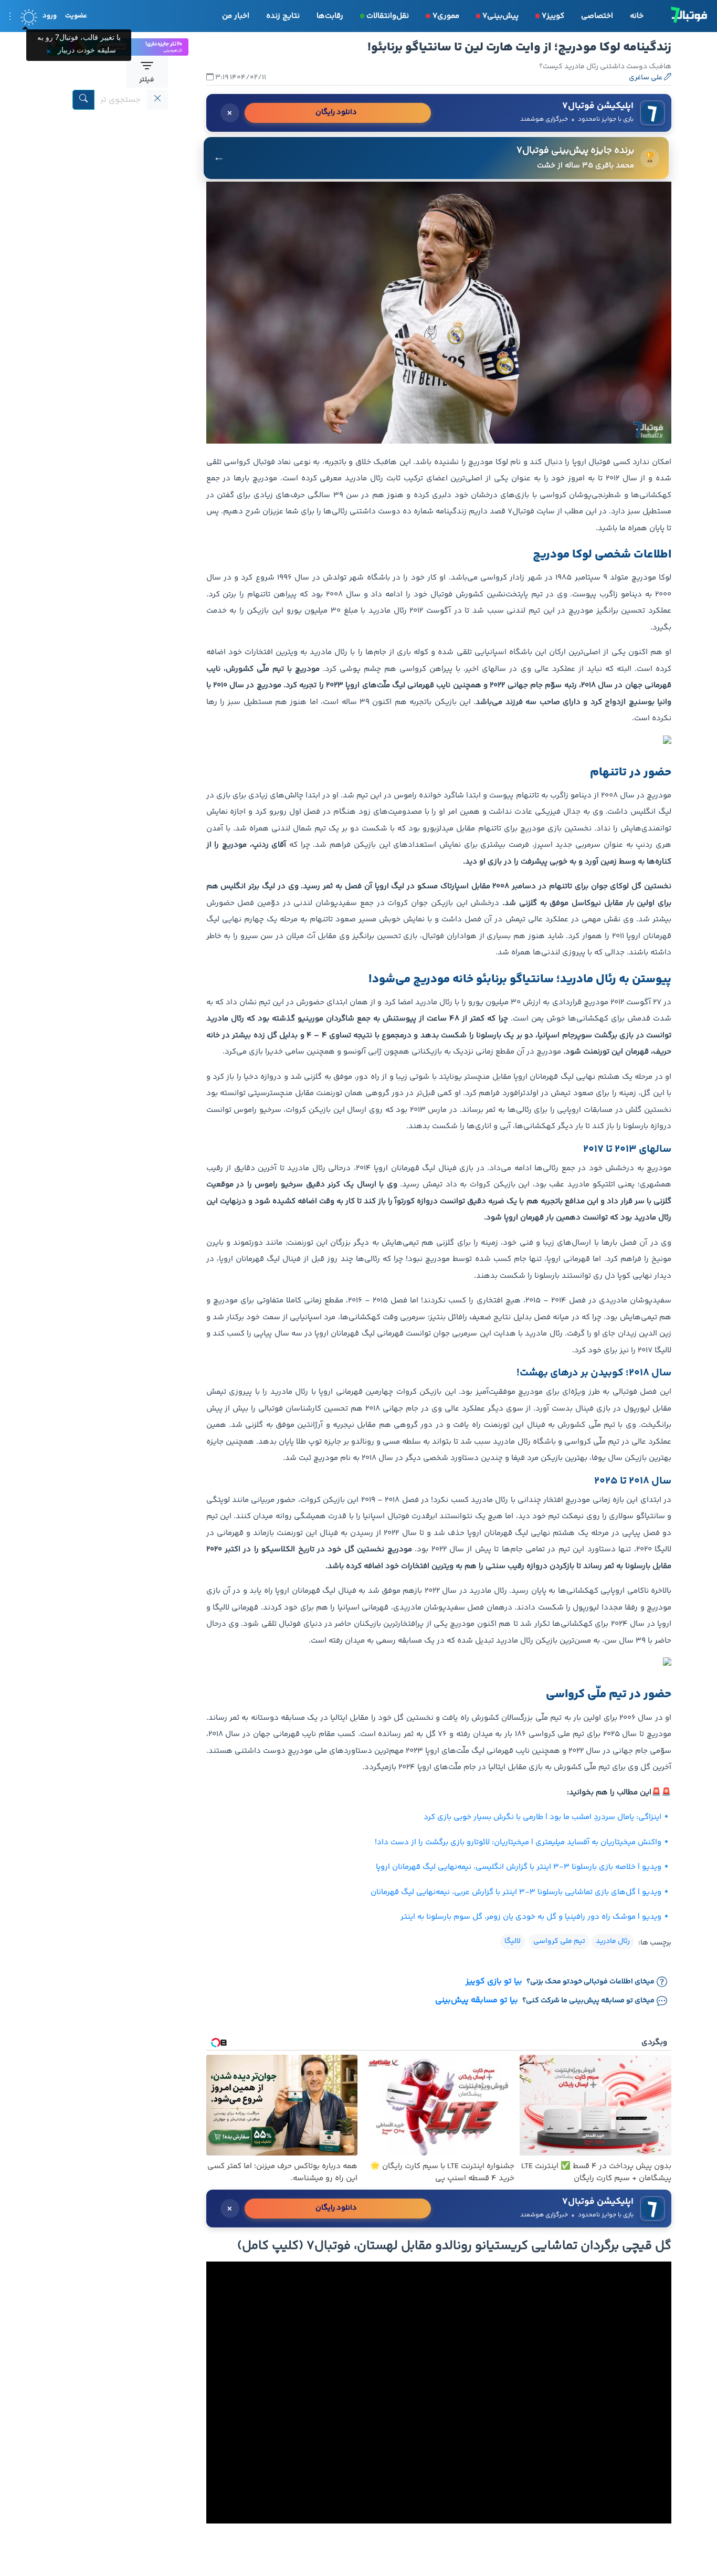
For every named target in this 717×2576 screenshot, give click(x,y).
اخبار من (236, 16)
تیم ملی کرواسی (559, 1941)
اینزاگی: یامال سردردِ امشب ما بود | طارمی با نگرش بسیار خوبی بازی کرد (542, 1817)
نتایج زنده (283, 16)
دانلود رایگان (336, 112)
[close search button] (157, 100)
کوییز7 (553, 16)
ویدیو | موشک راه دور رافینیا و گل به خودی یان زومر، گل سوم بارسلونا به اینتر (531, 1917)
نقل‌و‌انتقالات (388, 16)
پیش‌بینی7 (500, 16)
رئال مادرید (613, 1941)
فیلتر (147, 80)
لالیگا (513, 1941)
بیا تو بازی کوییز (494, 1982)
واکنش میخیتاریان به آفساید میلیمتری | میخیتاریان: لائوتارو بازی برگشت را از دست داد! (518, 1842)
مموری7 (446, 16)
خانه (637, 16)
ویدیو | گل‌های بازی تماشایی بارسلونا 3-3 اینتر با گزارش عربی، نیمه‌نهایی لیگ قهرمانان (516, 1892)
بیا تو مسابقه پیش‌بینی (477, 2001)
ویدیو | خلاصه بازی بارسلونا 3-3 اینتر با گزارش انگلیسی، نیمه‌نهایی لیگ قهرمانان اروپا (519, 1867)
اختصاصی (597, 16)
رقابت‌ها (330, 16)
